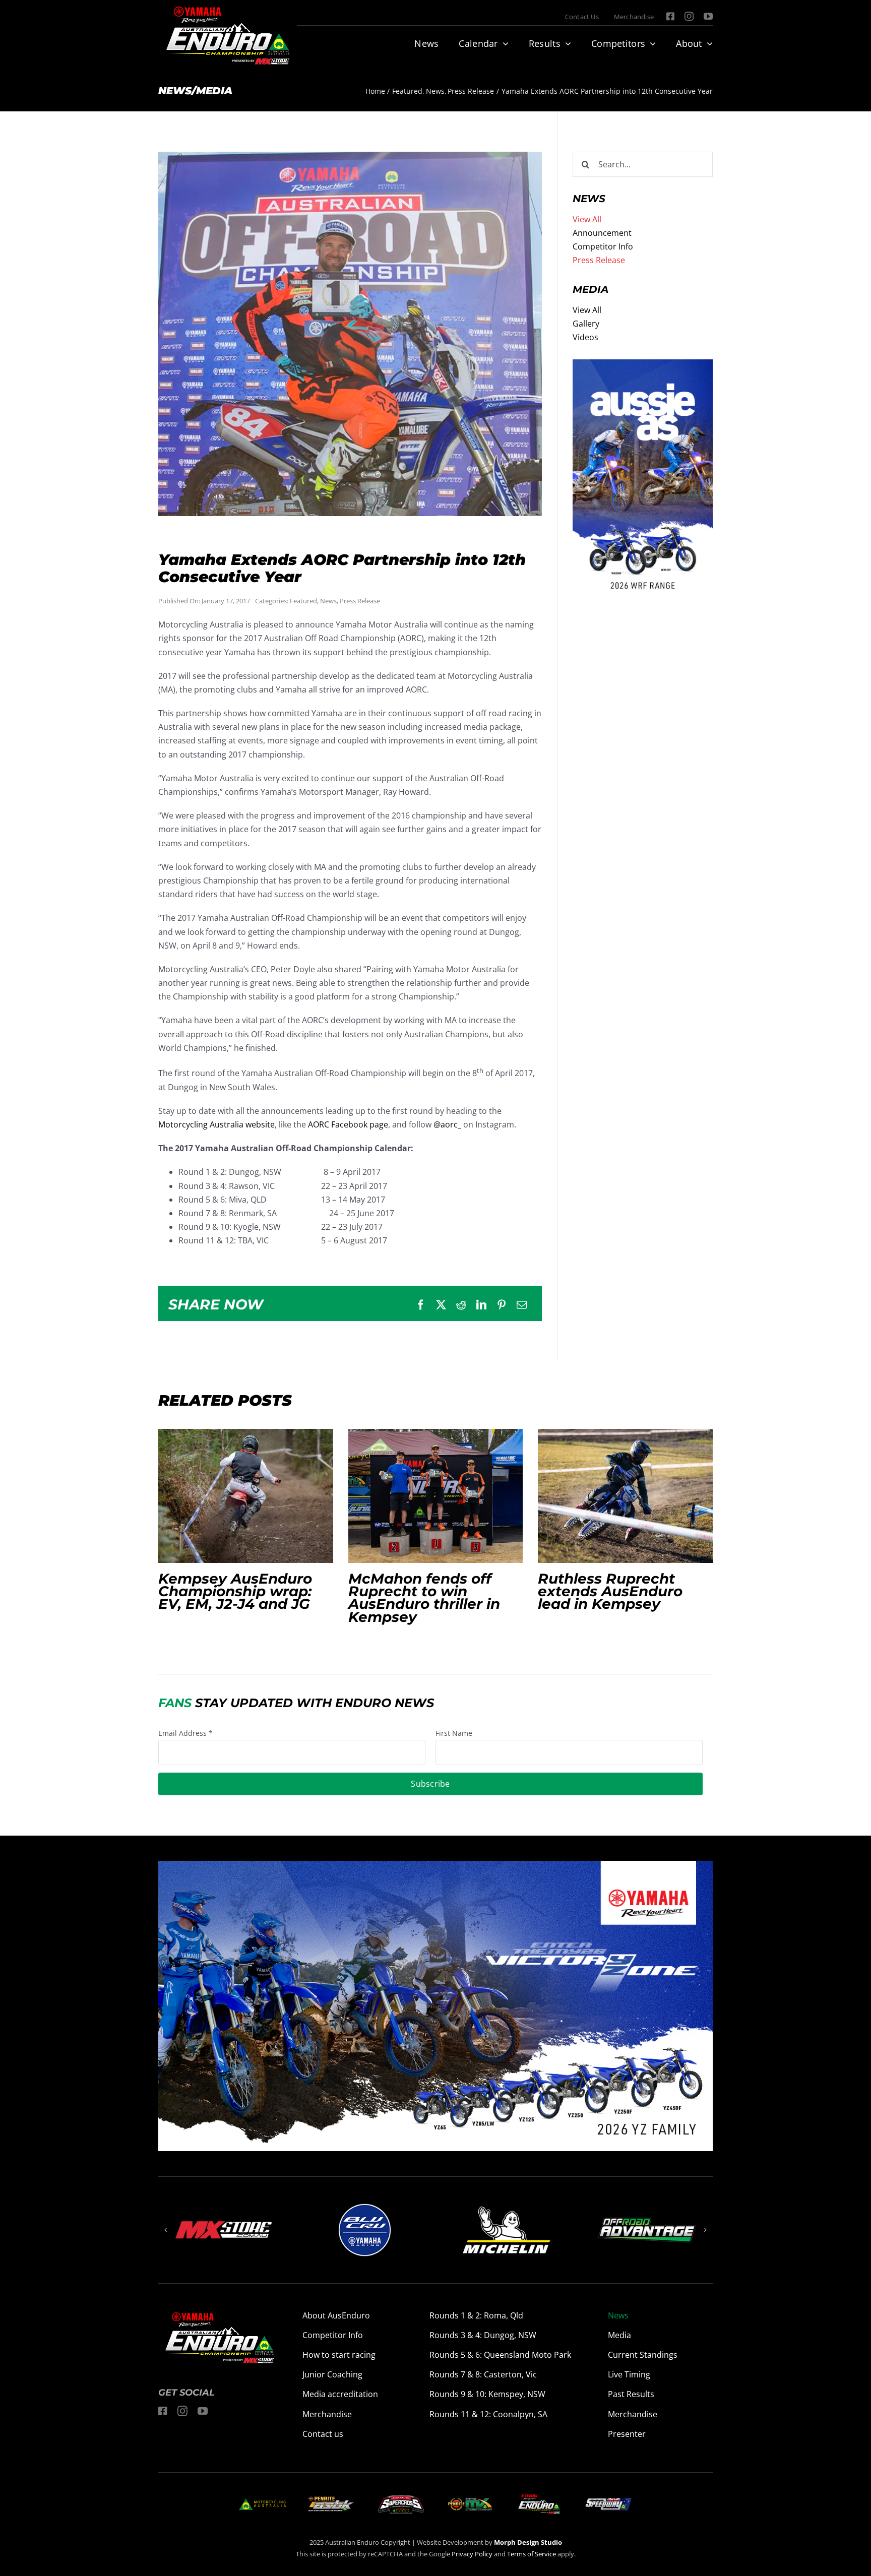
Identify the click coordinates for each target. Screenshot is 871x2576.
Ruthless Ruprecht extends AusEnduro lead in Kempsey (626, 1496)
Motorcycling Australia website (216, 1124)
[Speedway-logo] (608, 2502)
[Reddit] (461, 1305)
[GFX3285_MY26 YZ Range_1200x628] (435, 1867)
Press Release (360, 601)
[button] (166, 2230)
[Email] (522, 1305)
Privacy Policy (472, 2554)
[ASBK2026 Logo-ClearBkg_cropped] (331, 2500)
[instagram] (689, 16)
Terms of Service (532, 2554)
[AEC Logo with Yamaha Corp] (539, 2497)
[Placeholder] (470, 2499)
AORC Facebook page (348, 1124)
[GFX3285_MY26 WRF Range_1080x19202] (643, 366)
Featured (303, 601)
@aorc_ (447, 1124)
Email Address (185, 1733)
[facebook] (670, 16)
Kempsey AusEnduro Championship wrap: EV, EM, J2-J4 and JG (245, 1496)
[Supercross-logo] (401, 2499)
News (328, 601)
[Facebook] (421, 1305)
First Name (454, 1733)
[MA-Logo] (262, 2502)
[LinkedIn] (481, 1305)
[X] (441, 1305)
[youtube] (708, 16)
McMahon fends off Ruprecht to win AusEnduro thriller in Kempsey (435, 1496)
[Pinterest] (502, 1305)
